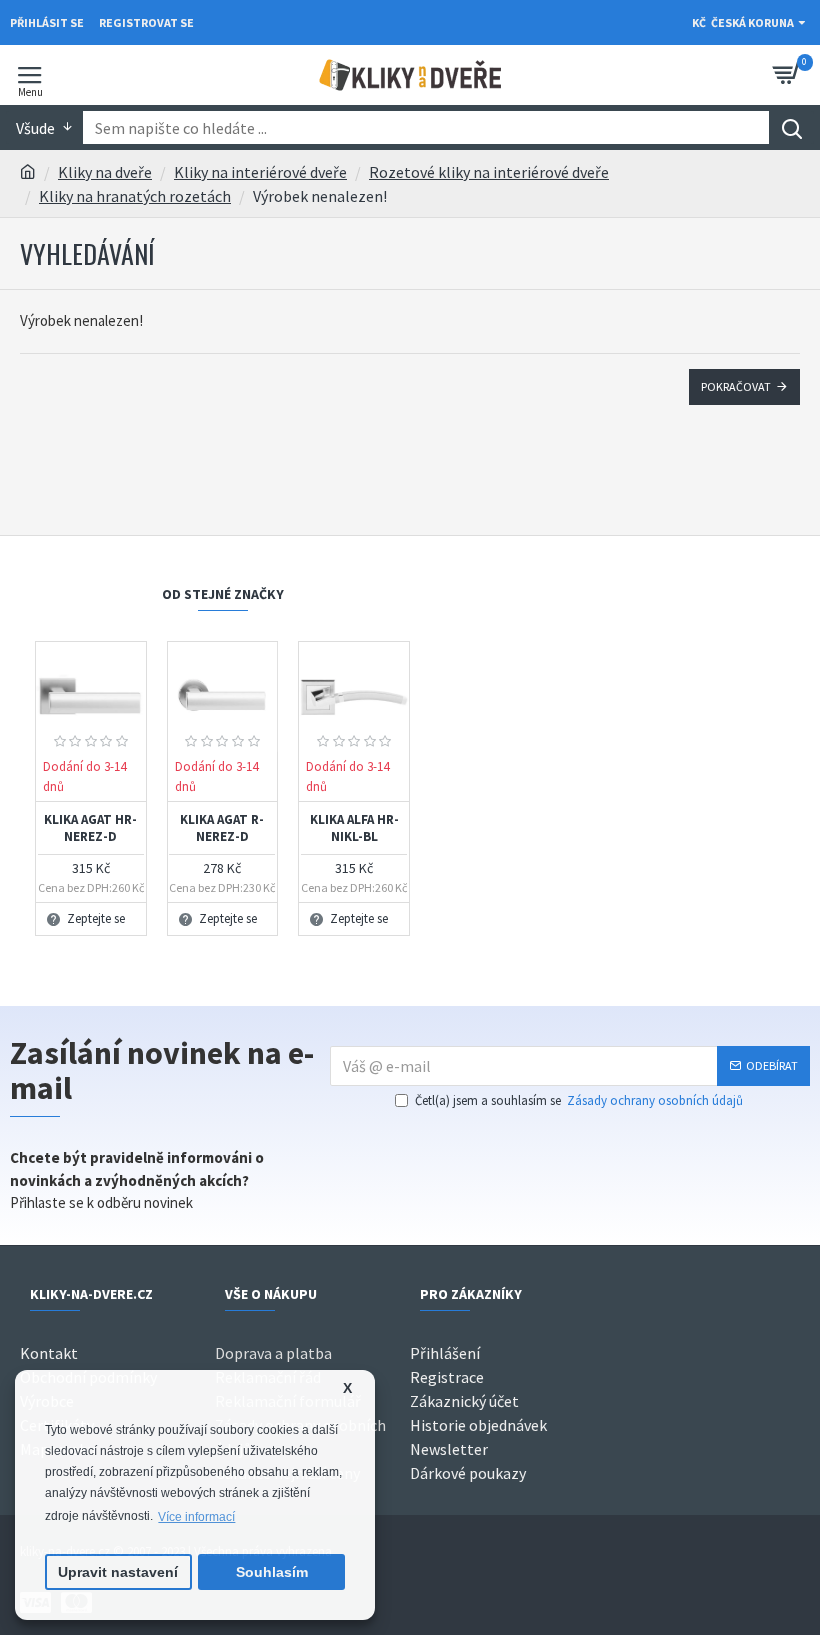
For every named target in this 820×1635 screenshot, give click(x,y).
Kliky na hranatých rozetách (135, 196)
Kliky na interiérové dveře (260, 172)
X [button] (347, 1388)
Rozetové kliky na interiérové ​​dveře (489, 172)
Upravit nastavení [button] (118, 1572)
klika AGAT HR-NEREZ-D (90, 828)
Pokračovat (736, 386)
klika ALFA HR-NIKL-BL (354, 828)
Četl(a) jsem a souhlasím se (579, 1100)
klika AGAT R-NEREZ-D (222, 828)
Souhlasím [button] (272, 1572)
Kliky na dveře (105, 172)
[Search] (791, 127)
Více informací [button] (196, 1517)
